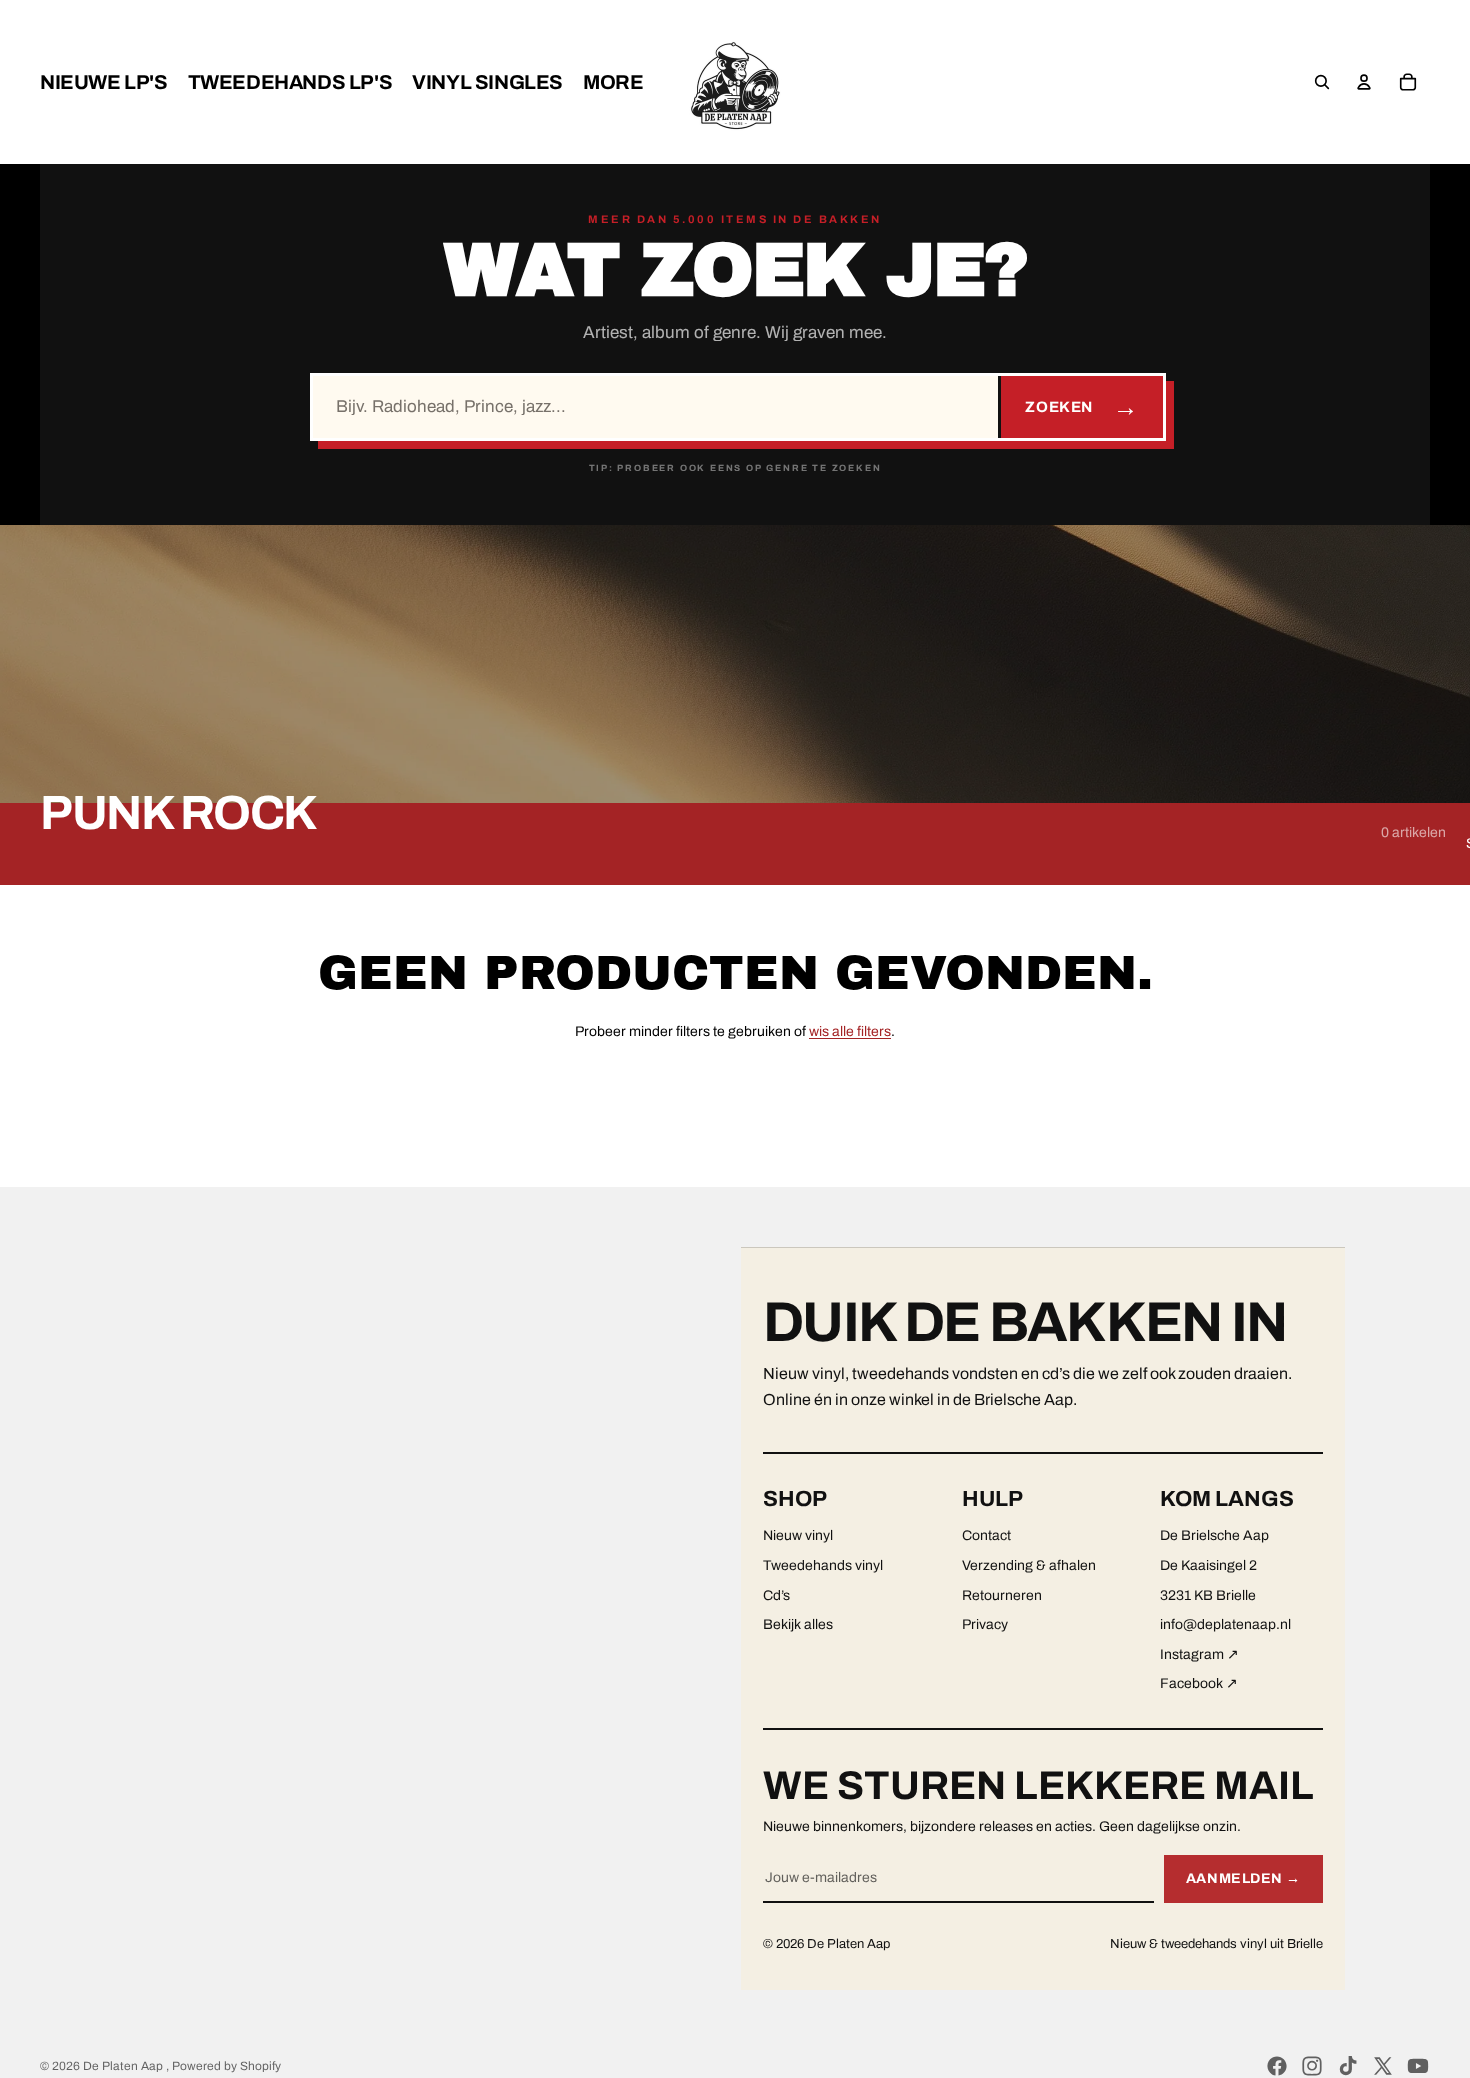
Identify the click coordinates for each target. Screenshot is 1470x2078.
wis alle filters (850, 1031)
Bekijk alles (798, 1624)
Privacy (985, 1624)
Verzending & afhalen (1029, 1565)
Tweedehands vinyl (823, 1565)
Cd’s (776, 1595)
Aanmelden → (1243, 1878)
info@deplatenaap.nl (1225, 1624)
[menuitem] (104, 82)
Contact (986, 1535)
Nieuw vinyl (798, 1535)
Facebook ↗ (1199, 1683)
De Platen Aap (124, 2066)
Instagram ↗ (1199, 1654)
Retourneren (1002, 1595)
